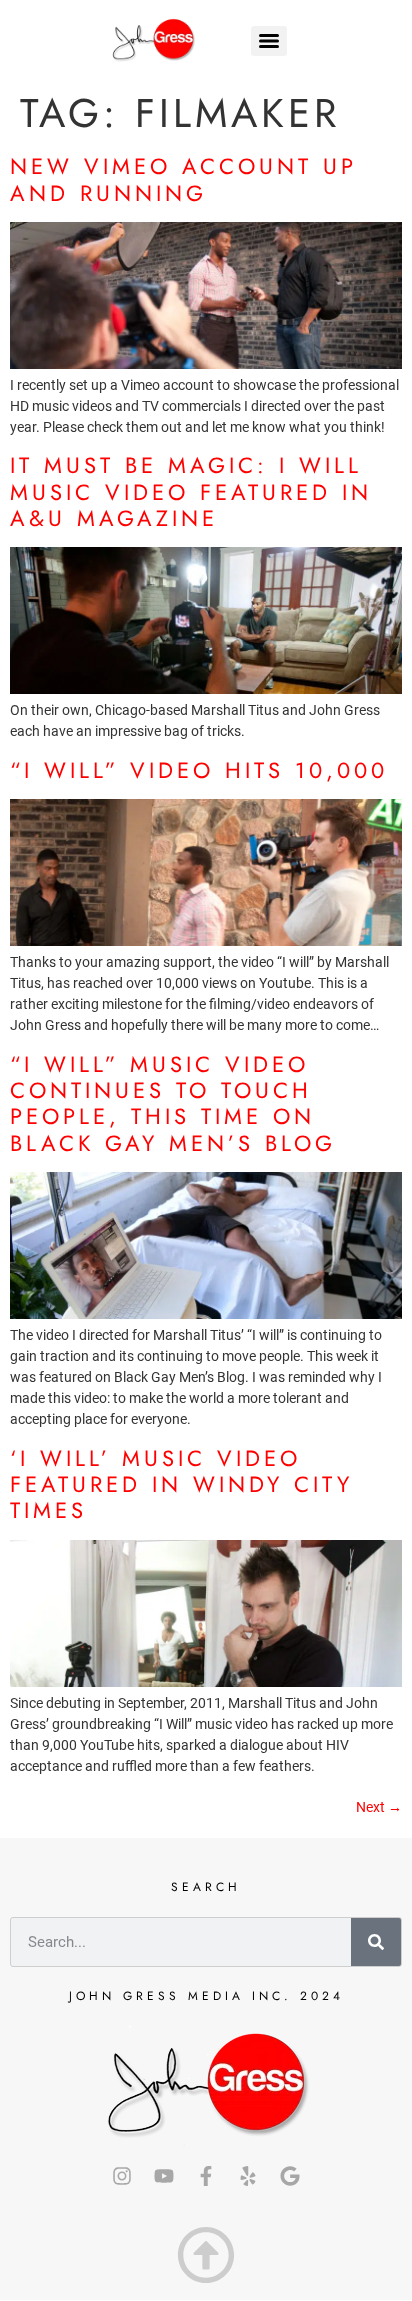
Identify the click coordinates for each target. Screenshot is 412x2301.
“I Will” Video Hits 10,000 (199, 770)
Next (379, 1807)
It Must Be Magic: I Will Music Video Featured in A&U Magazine (191, 491)
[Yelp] (248, 2176)
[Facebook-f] (206, 2176)
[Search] (376, 1942)
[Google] (290, 2176)
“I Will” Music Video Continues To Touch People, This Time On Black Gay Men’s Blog (173, 1103)
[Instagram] (122, 2176)
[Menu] (269, 41)
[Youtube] (164, 2176)
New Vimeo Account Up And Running (183, 179)
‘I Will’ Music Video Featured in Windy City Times (181, 1484)
